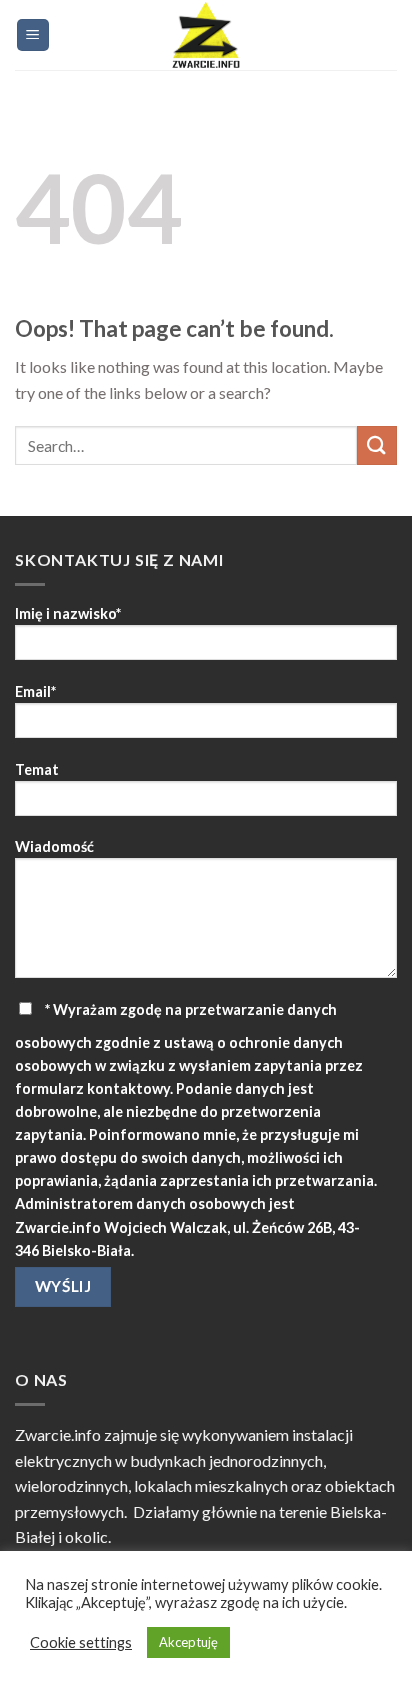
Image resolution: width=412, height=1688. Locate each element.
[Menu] (33, 35)
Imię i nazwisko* (68, 613)
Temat (37, 769)
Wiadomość (54, 846)
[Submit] (377, 445)
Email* (35, 691)
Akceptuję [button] (188, 1642)
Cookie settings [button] (81, 1642)
